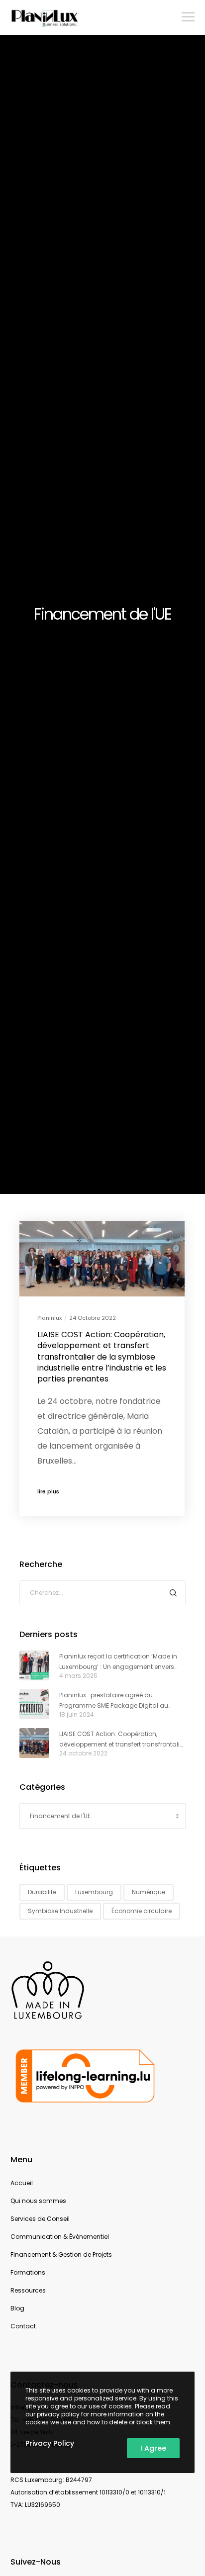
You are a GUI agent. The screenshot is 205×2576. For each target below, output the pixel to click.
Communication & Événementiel (60, 2237)
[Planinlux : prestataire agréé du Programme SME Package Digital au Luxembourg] (34, 1704)
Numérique (149, 1892)
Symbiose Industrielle (60, 1911)
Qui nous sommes (38, 2201)
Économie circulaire (142, 1911)
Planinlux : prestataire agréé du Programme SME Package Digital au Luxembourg (114, 1701)
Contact (23, 2326)
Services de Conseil (40, 2219)
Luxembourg (94, 1892)
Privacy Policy (50, 2443)
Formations (28, 2272)
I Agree (153, 2448)
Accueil (22, 2183)
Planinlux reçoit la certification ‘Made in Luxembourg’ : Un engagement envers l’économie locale (118, 1662)
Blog (17, 2308)
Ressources (28, 2290)
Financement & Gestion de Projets (61, 2254)
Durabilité (42, 1892)
